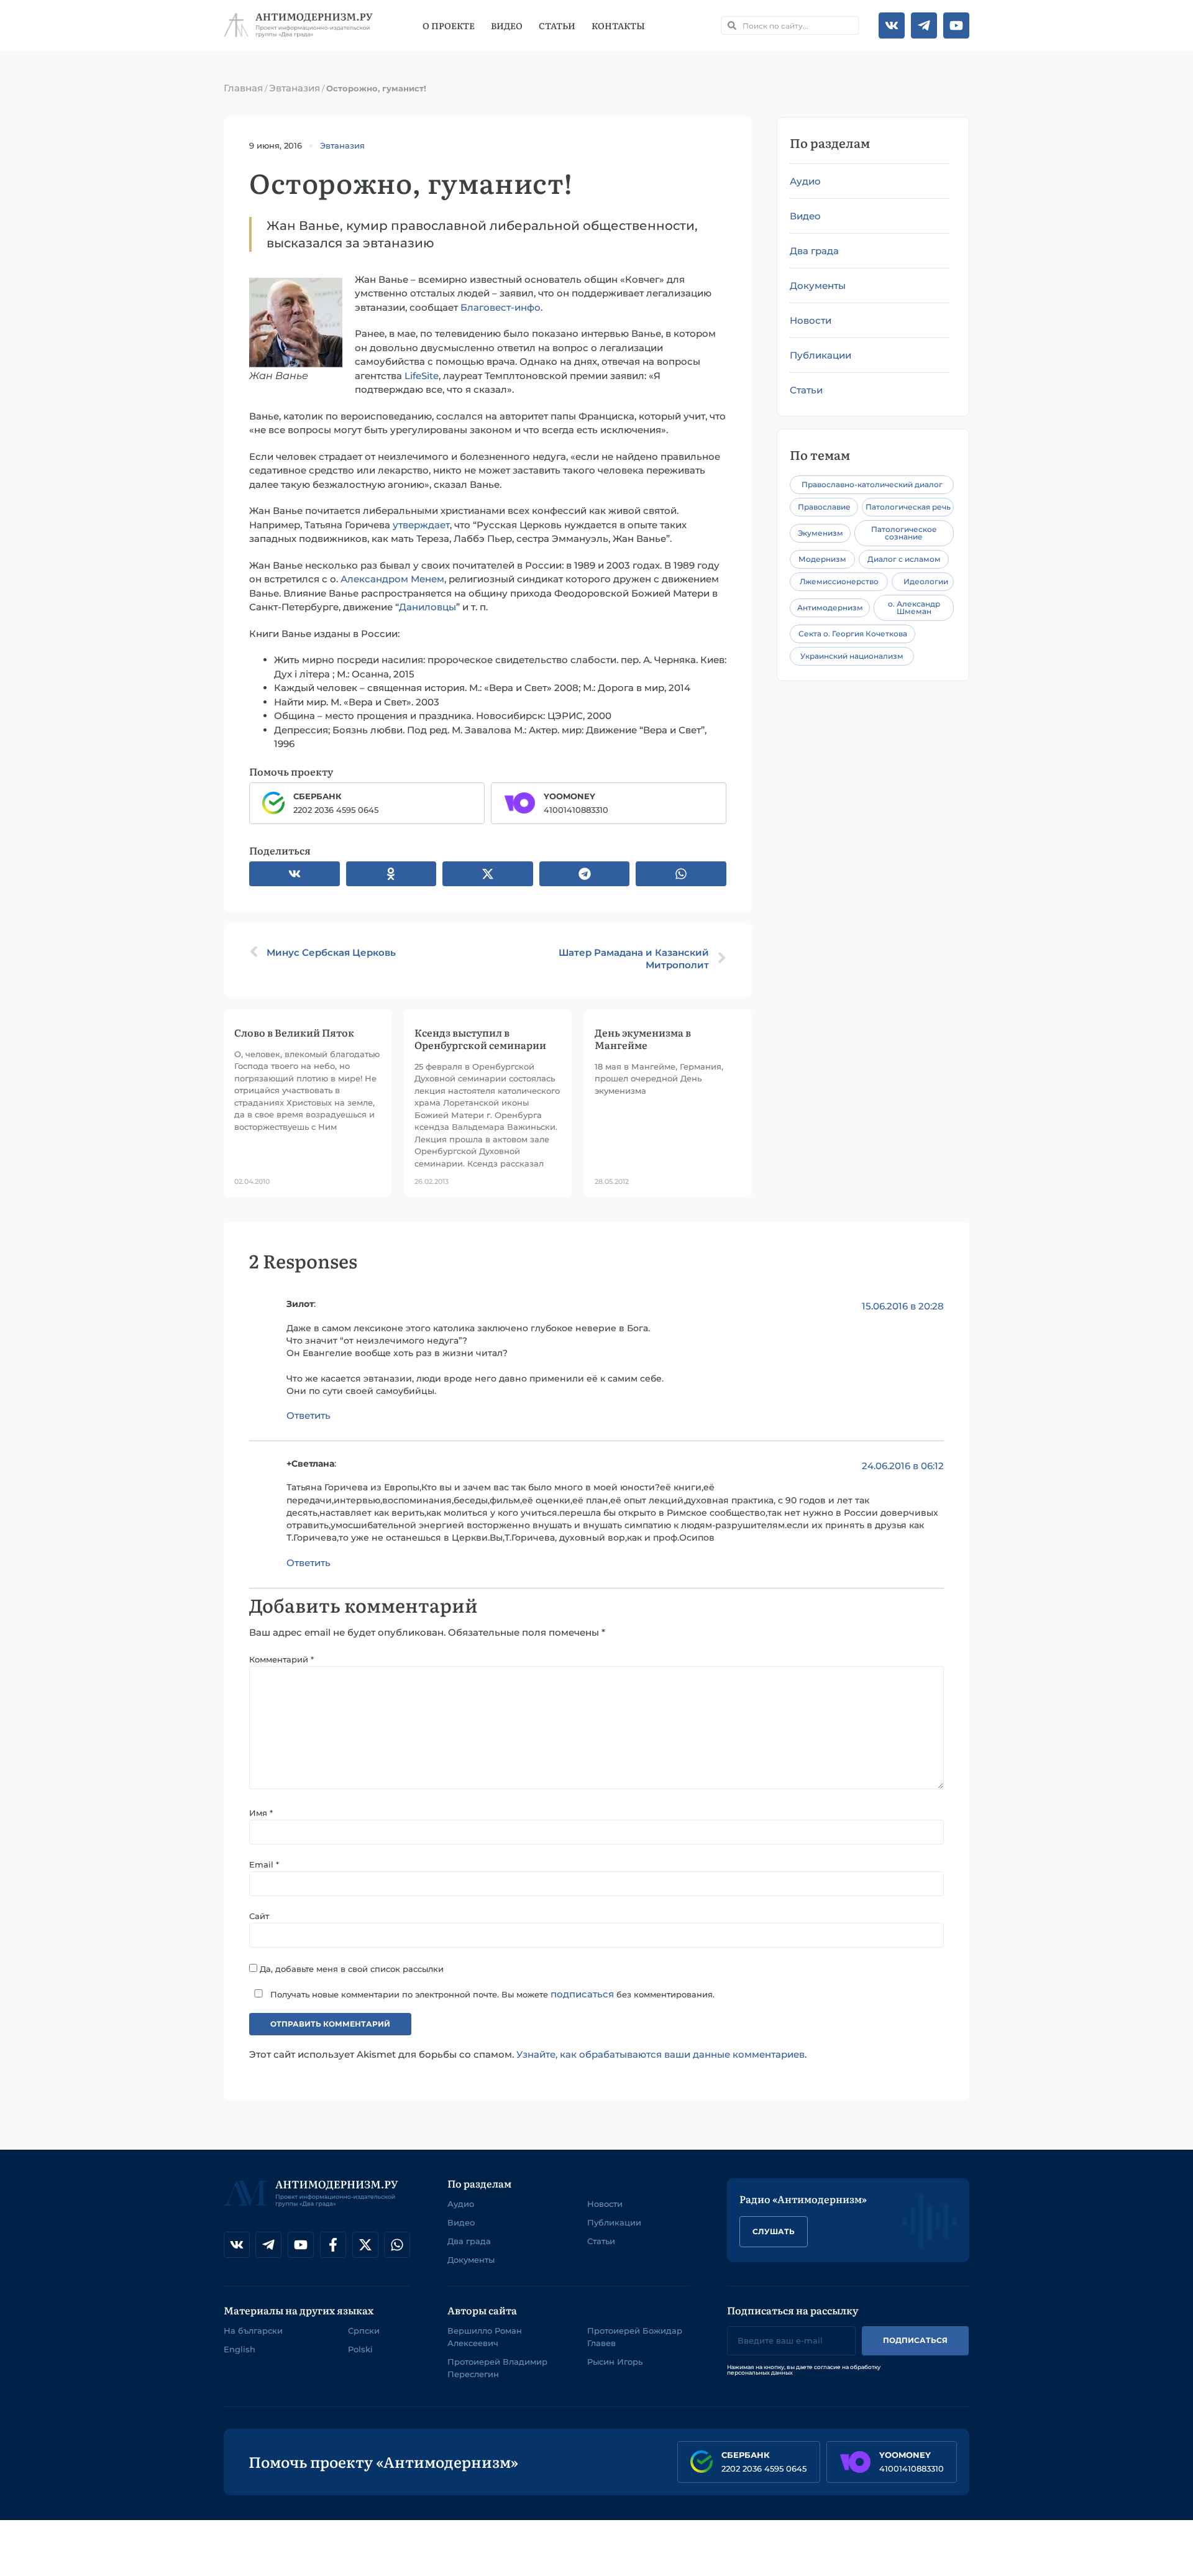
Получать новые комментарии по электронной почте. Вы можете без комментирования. (491, 1994)
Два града (814, 251)
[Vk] (892, 25)
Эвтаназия (295, 88)
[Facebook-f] (333, 2245)
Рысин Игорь (615, 2362)
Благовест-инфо (501, 307)
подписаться (582, 1994)
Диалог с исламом (904, 559)
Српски (364, 2331)
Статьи (557, 25)
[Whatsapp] (397, 2245)
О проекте (449, 25)
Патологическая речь (908, 507)
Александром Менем (392, 579)
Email (264, 1864)
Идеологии (926, 581)
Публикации (820, 355)
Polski (360, 2349)
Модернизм (822, 559)
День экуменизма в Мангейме (643, 1038)
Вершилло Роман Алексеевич (485, 2337)
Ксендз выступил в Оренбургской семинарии (480, 1038)
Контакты (618, 25)
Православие (824, 507)
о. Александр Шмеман (914, 607)
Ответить (309, 1415)
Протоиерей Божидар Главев (635, 2337)
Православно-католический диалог (872, 484)
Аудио (805, 181)
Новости (811, 320)
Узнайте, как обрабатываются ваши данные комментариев (660, 2054)
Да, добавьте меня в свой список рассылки (350, 1968)
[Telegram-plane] (924, 25)
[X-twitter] (365, 2245)
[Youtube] (956, 25)
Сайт (259, 1916)
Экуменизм (820, 533)
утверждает (421, 525)
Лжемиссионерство (839, 581)
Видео (507, 25)
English (240, 2349)
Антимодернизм (830, 607)
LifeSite (422, 376)
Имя (261, 1813)
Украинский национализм (852, 656)
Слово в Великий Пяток (294, 1032)
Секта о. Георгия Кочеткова (853, 634)
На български (253, 2331)
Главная (243, 88)
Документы (818, 286)
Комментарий (281, 1659)
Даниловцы (427, 607)
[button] (295, 874)
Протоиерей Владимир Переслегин (497, 2368)
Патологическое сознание (904, 533)
